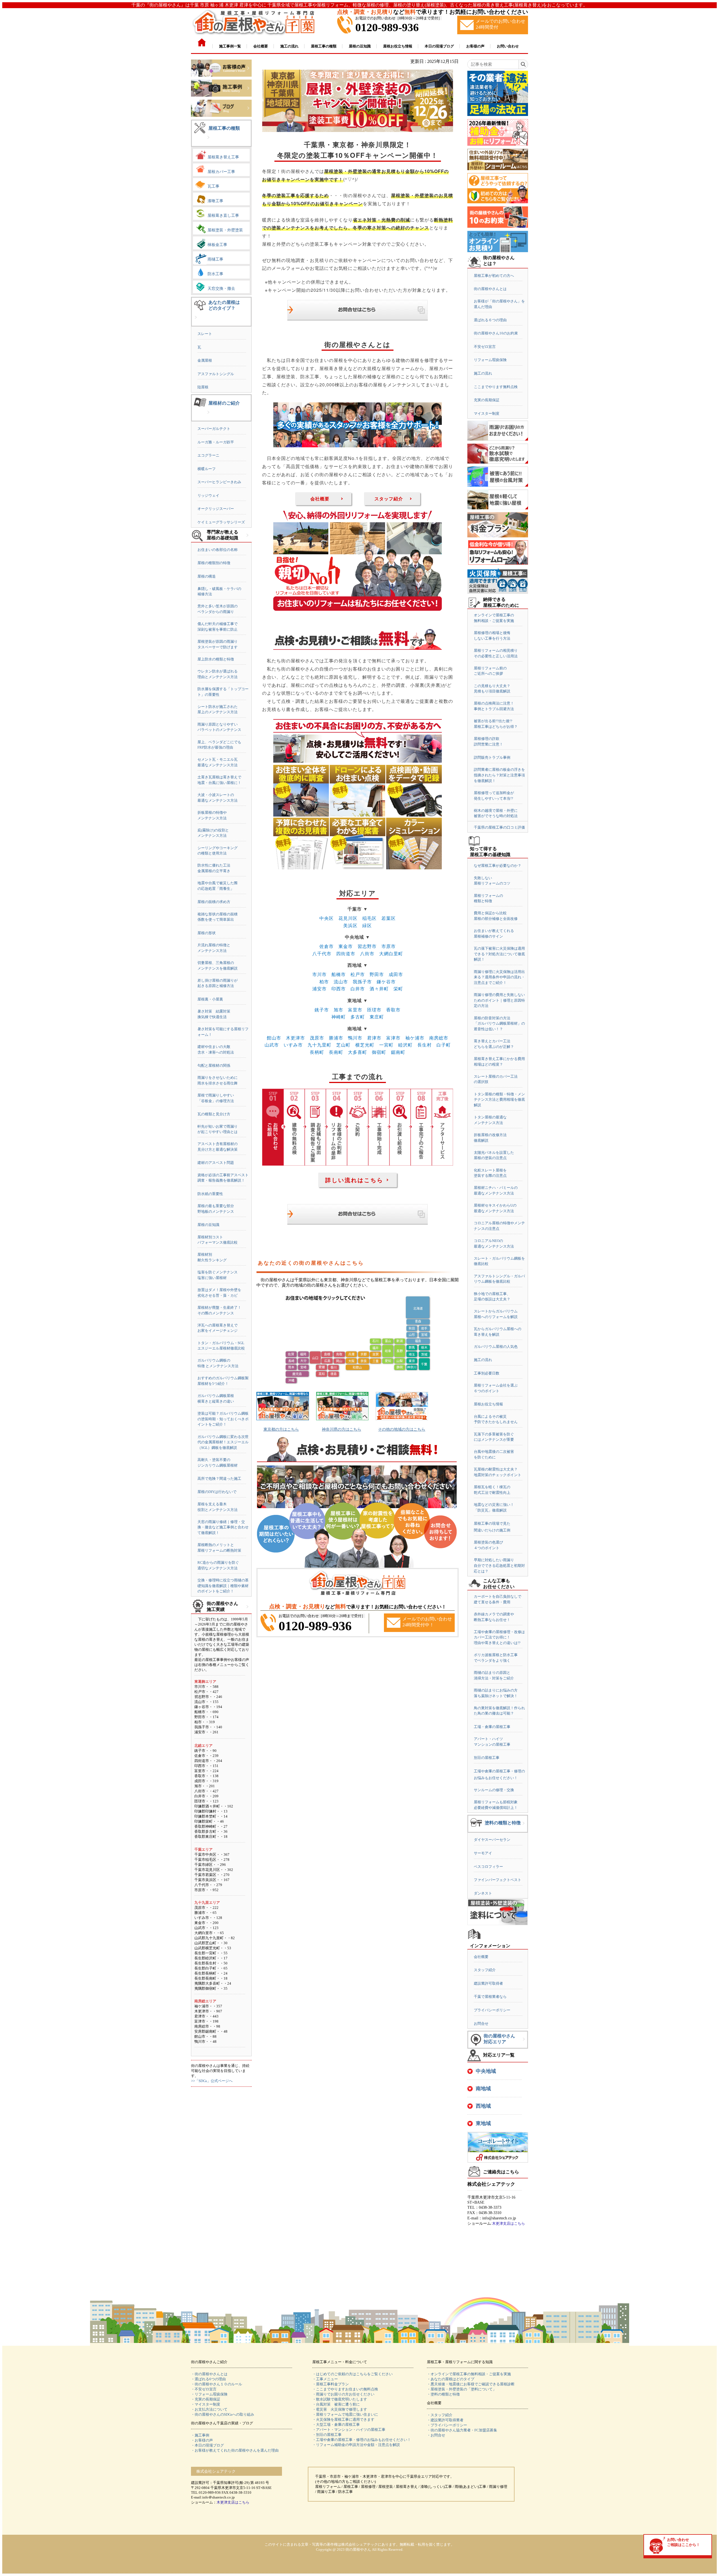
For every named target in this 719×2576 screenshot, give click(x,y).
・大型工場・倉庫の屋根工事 (336, 2425)
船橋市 (339, 974)
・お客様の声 (202, 2440)
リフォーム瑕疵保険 (490, 360)
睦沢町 (405, 1045)
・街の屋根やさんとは (209, 2374)
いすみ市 (293, 1045)
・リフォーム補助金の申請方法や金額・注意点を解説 (356, 2445)
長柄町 (317, 1052)
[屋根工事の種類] (208, 142)
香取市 (393, 1010)
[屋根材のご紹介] (208, 417)
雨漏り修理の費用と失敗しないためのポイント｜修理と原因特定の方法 (499, 1000)
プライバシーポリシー (492, 2010)
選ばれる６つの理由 (490, 320)
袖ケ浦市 (415, 1038)
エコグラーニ (208, 455)
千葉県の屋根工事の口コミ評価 (499, 827)
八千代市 (322, 953)
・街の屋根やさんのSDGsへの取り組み (223, 2414)
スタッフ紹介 (389, 499)
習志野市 (367, 946)
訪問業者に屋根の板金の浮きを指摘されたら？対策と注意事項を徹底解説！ (499, 775)
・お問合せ (436, 2435)
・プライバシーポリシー (447, 2425)
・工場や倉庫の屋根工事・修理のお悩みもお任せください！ (362, 2440)
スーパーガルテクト (214, 429)
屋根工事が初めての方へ (494, 276)
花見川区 (348, 918)
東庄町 (377, 1017)
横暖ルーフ (207, 469)
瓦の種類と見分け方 (214, 1114)
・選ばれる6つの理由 (208, 2379)
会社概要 (320, 499)
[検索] (523, 64)
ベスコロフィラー (488, 1867)
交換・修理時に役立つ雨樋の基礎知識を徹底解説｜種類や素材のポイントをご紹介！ (223, 1586)
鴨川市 (355, 1038)
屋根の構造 (207, 576)
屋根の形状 (207, 933)
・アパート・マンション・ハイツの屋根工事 (349, 2430)
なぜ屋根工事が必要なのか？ (498, 866)
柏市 (324, 982)
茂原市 (317, 1038)
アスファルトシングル (216, 374)
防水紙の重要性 (210, 1194)
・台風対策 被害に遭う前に (336, 2404)
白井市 (358, 989)
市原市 (389, 946)
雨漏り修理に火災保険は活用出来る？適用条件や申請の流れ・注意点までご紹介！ (499, 977)
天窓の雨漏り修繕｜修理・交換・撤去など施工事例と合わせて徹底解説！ (223, 1527)
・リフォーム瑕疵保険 (209, 2394)
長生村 (425, 1045)
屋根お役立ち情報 (488, 1404)
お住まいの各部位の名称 (218, 550)
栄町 (398, 989)
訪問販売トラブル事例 (492, 757)
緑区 (367, 925)
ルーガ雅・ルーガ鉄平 (216, 442)
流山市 (341, 982)
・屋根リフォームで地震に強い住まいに (345, 2414)
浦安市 (319, 989)
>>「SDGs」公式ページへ (212, 2081)
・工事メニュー (325, 2379)
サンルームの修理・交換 (494, 1790)
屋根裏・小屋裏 (210, 999)
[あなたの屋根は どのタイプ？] (196, 322)
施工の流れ (483, 373)
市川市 (319, 974)
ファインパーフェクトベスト (498, 1880)
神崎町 (339, 1017)
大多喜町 (358, 1052)
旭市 (338, 1010)
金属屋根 (205, 360)
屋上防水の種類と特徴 (216, 659)
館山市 (274, 1038)
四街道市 (346, 953)
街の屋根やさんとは (490, 289)
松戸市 (358, 974)
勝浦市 (336, 1038)
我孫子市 (362, 982)
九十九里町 (319, 1045)
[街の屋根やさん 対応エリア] (524, 2043)
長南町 (336, 1052)
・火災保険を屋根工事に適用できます (343, 2419)
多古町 (358, 1017)
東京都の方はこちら (281, 1429)
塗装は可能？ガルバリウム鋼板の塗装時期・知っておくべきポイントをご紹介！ (223, 1419)
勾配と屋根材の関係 (214, 1065)
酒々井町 (379, 989)
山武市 (272, 1045)
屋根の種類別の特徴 (214, 563)
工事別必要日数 (487, 1373)
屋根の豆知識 (208, 1225)
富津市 (393, 1038)
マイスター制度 (487, 413)
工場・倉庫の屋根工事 (492, 1727)
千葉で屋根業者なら (490, 1997)
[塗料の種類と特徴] (524, 1828)
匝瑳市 (374, 1010)
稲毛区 (369, 918)
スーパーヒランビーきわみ (219, 482)
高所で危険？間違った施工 (219, 1479)
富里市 (355, 1010)
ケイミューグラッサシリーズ (221, 522)
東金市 (346, 946)
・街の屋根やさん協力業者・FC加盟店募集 (462, 2430)
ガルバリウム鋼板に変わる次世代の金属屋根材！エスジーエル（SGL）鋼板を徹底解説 (223, 1442)
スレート (205, 334)
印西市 (339, 989)
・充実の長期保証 (206, 2399)
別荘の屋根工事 (487, 1758)
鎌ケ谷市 (386, 982)
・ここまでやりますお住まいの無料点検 (345, 2389)
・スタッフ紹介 (440, 2415)
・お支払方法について (209, 2409)
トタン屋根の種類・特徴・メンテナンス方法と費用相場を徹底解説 (499, 1100)
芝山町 (343, 1045)
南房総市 (439, 1038)
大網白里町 (391, 953)
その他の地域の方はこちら (402, 1429)
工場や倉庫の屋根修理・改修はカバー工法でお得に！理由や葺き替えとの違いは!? (499, 1637)
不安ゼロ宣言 (485, 347)
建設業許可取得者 (488, 1983)
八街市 (367, 953)
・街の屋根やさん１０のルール (217, 2384)
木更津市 (295, 1038)
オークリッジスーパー (216, 509)
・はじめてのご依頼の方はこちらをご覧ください (352, 2374)
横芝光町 (365, 1045)
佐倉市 (326, 946)
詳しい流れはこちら (354, 1180)
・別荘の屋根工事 (327, 2435)
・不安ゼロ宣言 (204, 2389)
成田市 (396, 974)
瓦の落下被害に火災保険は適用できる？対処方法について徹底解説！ (499, 954)
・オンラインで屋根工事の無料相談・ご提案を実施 (469, 2374)
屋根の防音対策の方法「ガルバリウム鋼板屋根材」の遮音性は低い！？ (499, 1023)
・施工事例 (200, 2435)
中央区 (326, 918)
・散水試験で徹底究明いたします (340, 2399)
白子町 (444, 1045)
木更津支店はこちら (508, 2223)
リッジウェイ (208, 495)
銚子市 (322, 1010)
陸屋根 (203, 387)
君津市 (374, 1038)
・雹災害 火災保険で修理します (340, 2409)
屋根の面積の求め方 (214, 902)
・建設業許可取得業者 (445, 2420)
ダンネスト (483, 1893)
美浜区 (350, 925)
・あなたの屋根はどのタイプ (451, 2379)
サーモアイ (483, 1853)
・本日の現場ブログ (207, 2445)
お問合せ (481, 2024)
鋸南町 (398, 1052)
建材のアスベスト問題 (216, 1163)
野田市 (377, 974)
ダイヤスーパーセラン (492, 1840)
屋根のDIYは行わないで (217, 1492)
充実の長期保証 (487, 400)
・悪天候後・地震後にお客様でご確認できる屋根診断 (471, 2384)
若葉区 (389, 918)
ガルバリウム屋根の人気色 (496, 1347)
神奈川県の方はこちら (342, 1429)
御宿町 (379, 1052)
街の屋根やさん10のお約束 (496, 333)
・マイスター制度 (206, 2404)
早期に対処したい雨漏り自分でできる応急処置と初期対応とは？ (499, 1565)
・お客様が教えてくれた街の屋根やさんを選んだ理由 (235, 2450)
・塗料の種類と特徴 (443, 2394)
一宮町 (386, 1045)
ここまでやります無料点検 (496, 387)
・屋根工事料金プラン (331, 2384)
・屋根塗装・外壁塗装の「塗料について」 (462, 2389)
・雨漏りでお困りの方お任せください (343, 2394)
